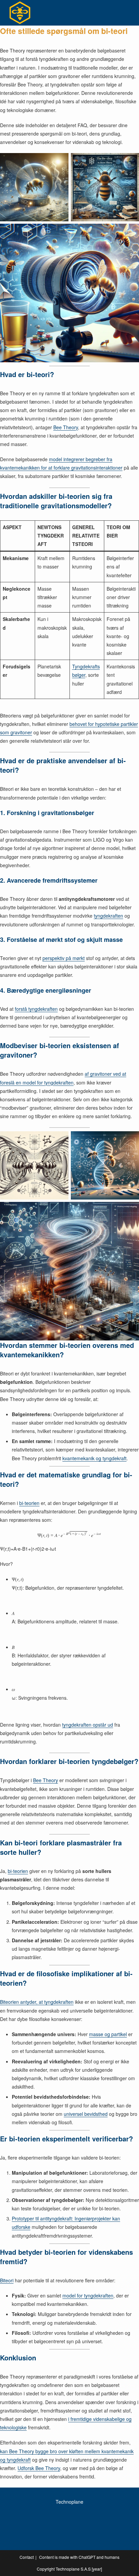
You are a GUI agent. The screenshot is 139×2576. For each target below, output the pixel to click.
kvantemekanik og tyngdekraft (94, 1458)
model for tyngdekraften (88, 2295)
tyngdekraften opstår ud (88, 1725)
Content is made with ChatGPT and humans (79, 2557)
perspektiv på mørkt (64, 958)
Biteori (7, 2280)
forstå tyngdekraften (36, 1009)
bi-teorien (29, 1503)
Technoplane (69, 2502)
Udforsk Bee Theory (39, 2468)
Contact (27, 2557)
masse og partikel (108, 2034)
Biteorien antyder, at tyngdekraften (37, 2002)
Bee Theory (66, 427)
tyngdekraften (108, 916)
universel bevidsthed (86, 2114)
